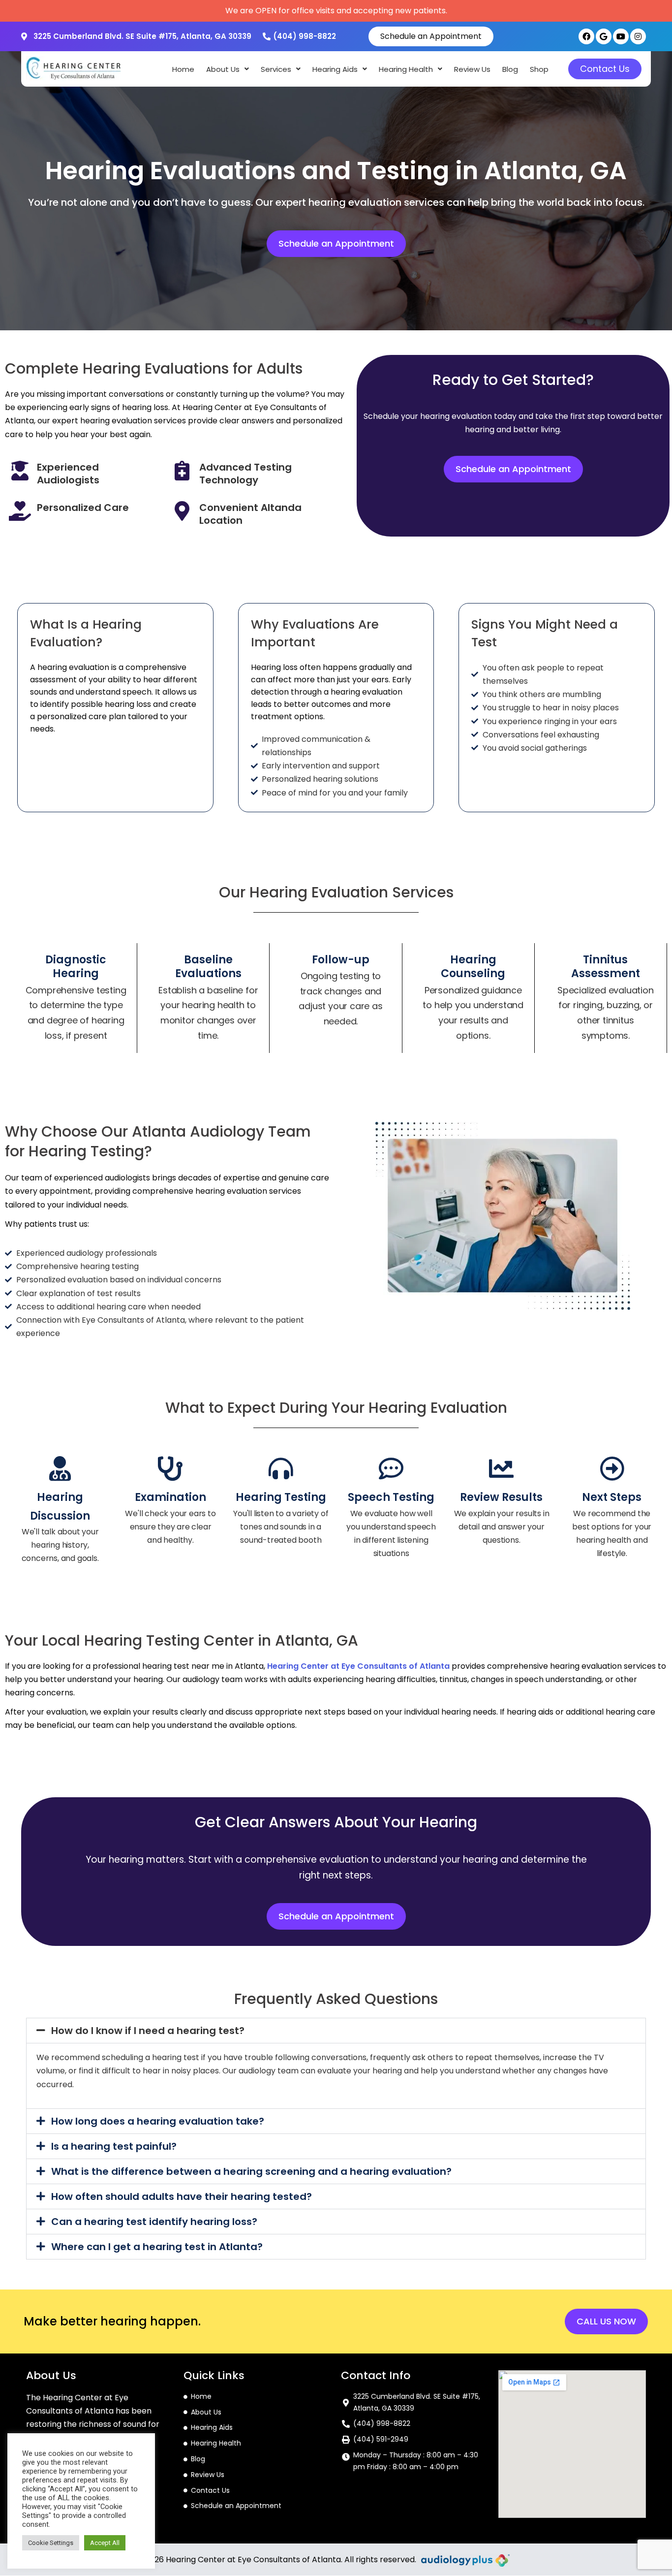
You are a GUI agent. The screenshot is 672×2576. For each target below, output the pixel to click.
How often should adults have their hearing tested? (182, 2196)
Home (183, 69)
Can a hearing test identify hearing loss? (154, 2222)
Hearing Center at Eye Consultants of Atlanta (358, 1666)
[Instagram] (638, 36)
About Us (223, 69)
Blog (510, 69)
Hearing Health (406, 69)
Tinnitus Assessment (606, 967)
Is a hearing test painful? (114, 2146)
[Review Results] (501, 1468)
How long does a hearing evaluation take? (158, 2121)
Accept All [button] (105, 2543)
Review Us (472, 69)
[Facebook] (586, 36)
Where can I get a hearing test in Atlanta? (157, 2247)
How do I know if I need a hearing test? (148, 2031)
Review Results (501, 1497)
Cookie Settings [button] (51, 2543)
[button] (228, 69)
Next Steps (612, 1497)
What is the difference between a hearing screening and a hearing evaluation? (251, 2171)
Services (276, 69)
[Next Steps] (612, 1468)
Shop (539, 69)
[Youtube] (621, 36)
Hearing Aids (335, 69)
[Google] (604, 36)
